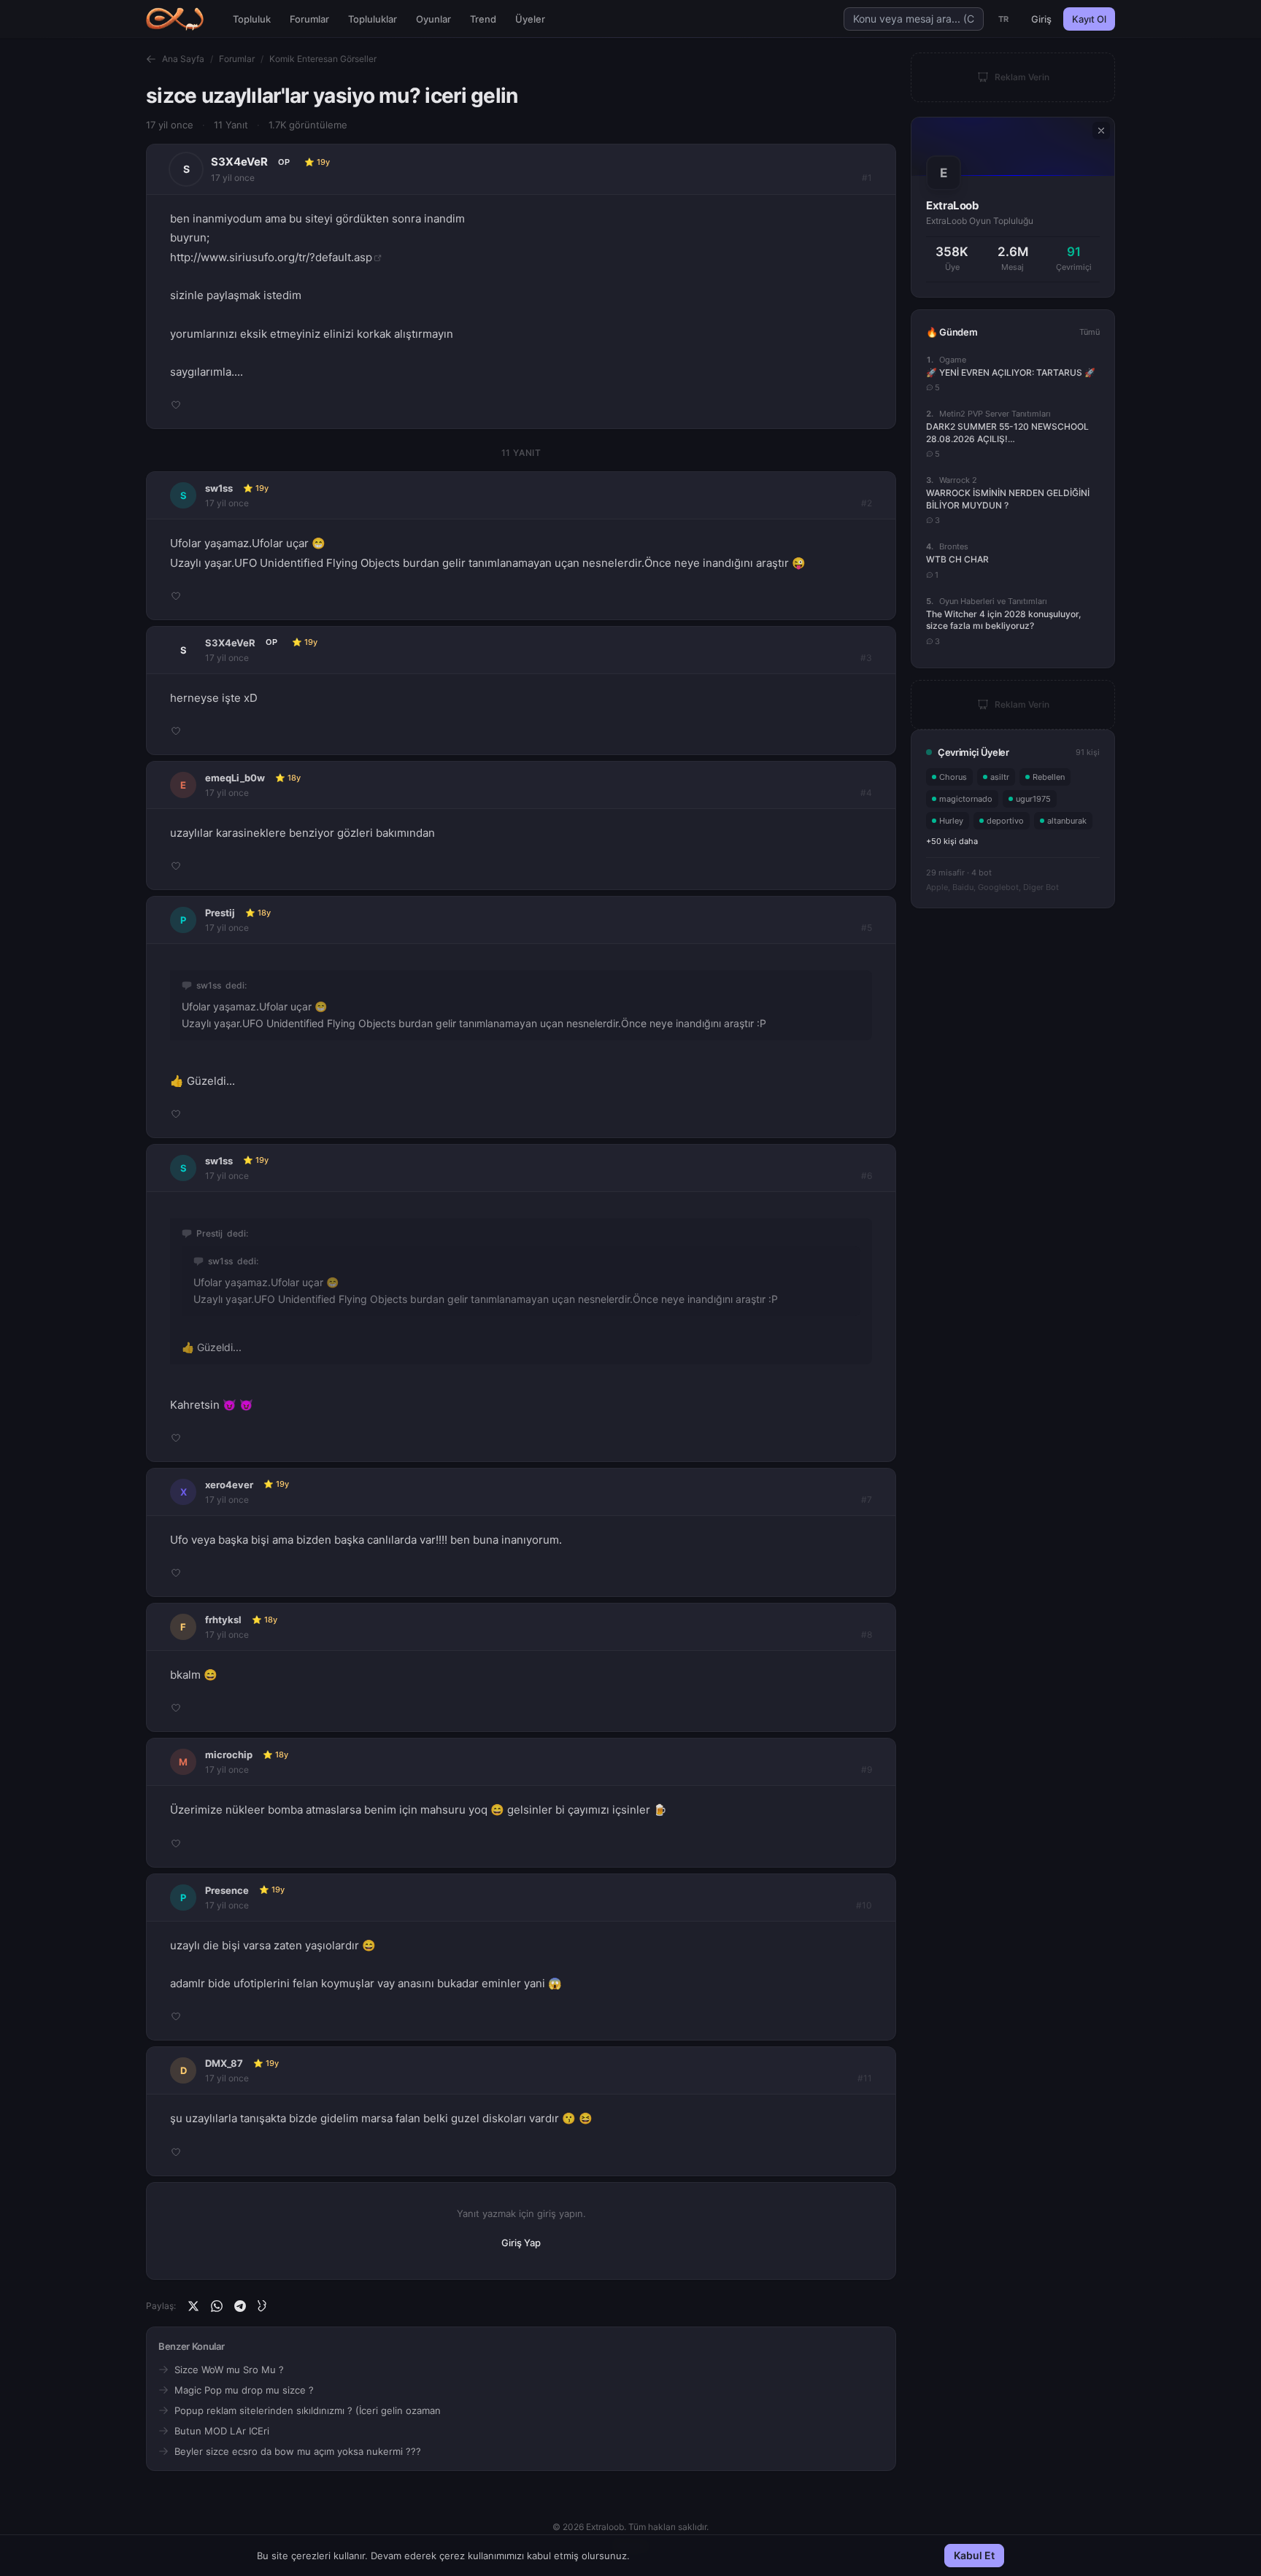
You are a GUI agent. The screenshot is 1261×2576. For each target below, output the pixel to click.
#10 (864, 1905)
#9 (867, 1769)
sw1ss (219, 488)
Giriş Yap (521, 2243)
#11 (865, 2078)
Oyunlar (433, 19)
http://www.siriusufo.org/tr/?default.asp (271, 257)
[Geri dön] (151, 59)
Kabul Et (974, 2555)
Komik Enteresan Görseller (323, 59)
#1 (867, 178)
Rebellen (1049, 777)
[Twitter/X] (193, 2306)
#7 (867, 1500)
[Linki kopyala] (263, 2306)
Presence (227, 1890)
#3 (866, 658)
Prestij (220, 913)
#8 (867, 1635)
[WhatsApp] (217, 2306)
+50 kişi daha (952, 841)
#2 (867, 503)
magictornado (966, 799)
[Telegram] (240, 2306)
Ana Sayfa (183, 59)
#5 (867, 928)
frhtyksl (223, 1620)
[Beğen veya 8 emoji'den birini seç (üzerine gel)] (176, 405)
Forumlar (309, 19)
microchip (229, 1755)
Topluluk (252, 19)
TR (1004, 19)
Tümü (1090, 332)
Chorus (953, 777)
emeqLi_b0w (235, 778)
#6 (867, 1176)
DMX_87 (224, 2063)
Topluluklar (373, 19)
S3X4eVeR (239, 162)
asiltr (1000, 777)
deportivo (1005, 821)
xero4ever (229, 1485)
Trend (483, 19)
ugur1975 (1033, 799)
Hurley (951, 821)
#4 (866, 793)
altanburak (1067, 821)
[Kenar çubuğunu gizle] (1101, 131)
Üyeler (530, 19)
